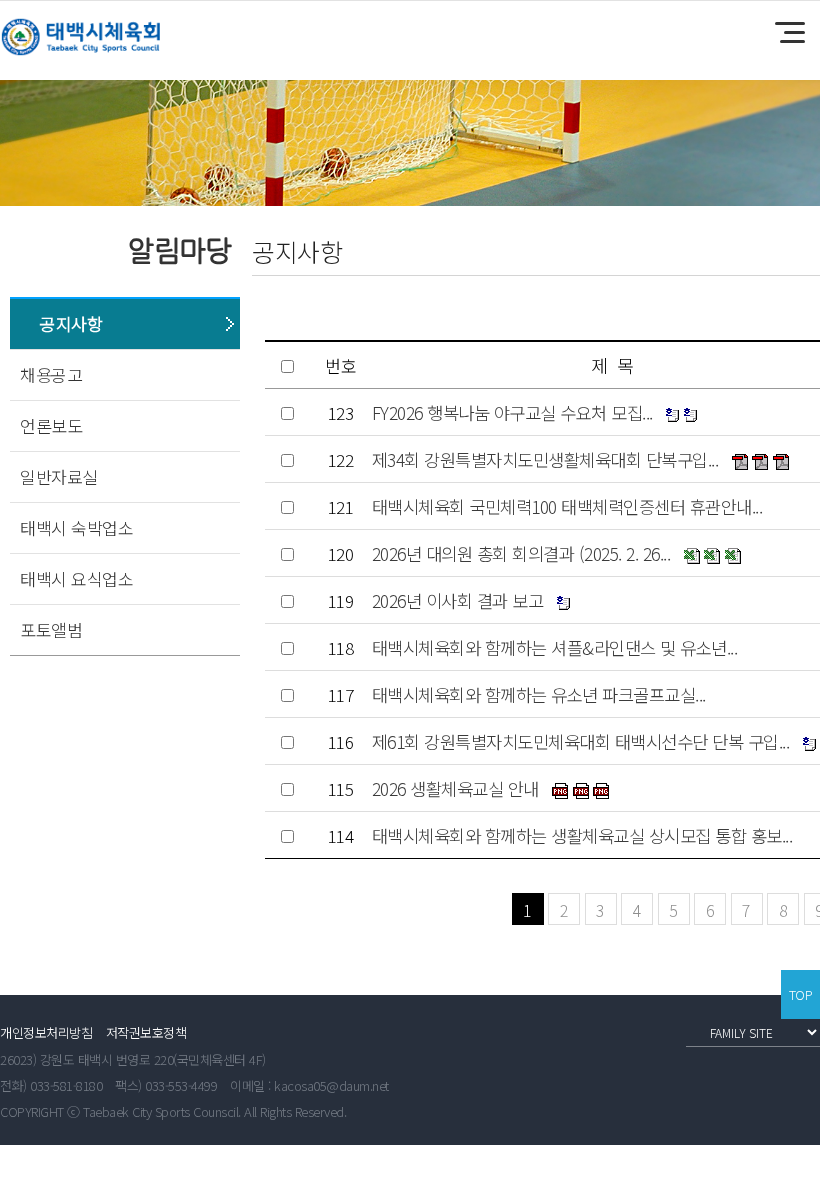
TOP (801, 994)
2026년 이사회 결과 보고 (458, 600)
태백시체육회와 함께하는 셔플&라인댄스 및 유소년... (555, 647)
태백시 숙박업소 (76, 527)
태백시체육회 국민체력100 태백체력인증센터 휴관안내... (567, 506)
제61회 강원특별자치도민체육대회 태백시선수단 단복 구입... (581, 741)
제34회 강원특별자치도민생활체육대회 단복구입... (545, 459)
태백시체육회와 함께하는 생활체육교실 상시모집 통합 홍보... (582, 835)
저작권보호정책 (146, 1032)
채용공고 (51, 374)
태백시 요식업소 (76, 578)
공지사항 (71, 323)
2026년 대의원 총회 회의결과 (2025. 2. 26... (521, 553)
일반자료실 (59, 476)
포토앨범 (51, 629)
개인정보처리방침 (46, 1032)
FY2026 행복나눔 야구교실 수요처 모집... (512, 412)
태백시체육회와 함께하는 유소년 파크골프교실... (539, 694)
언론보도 (51, 425)
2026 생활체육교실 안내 (455, 788)
